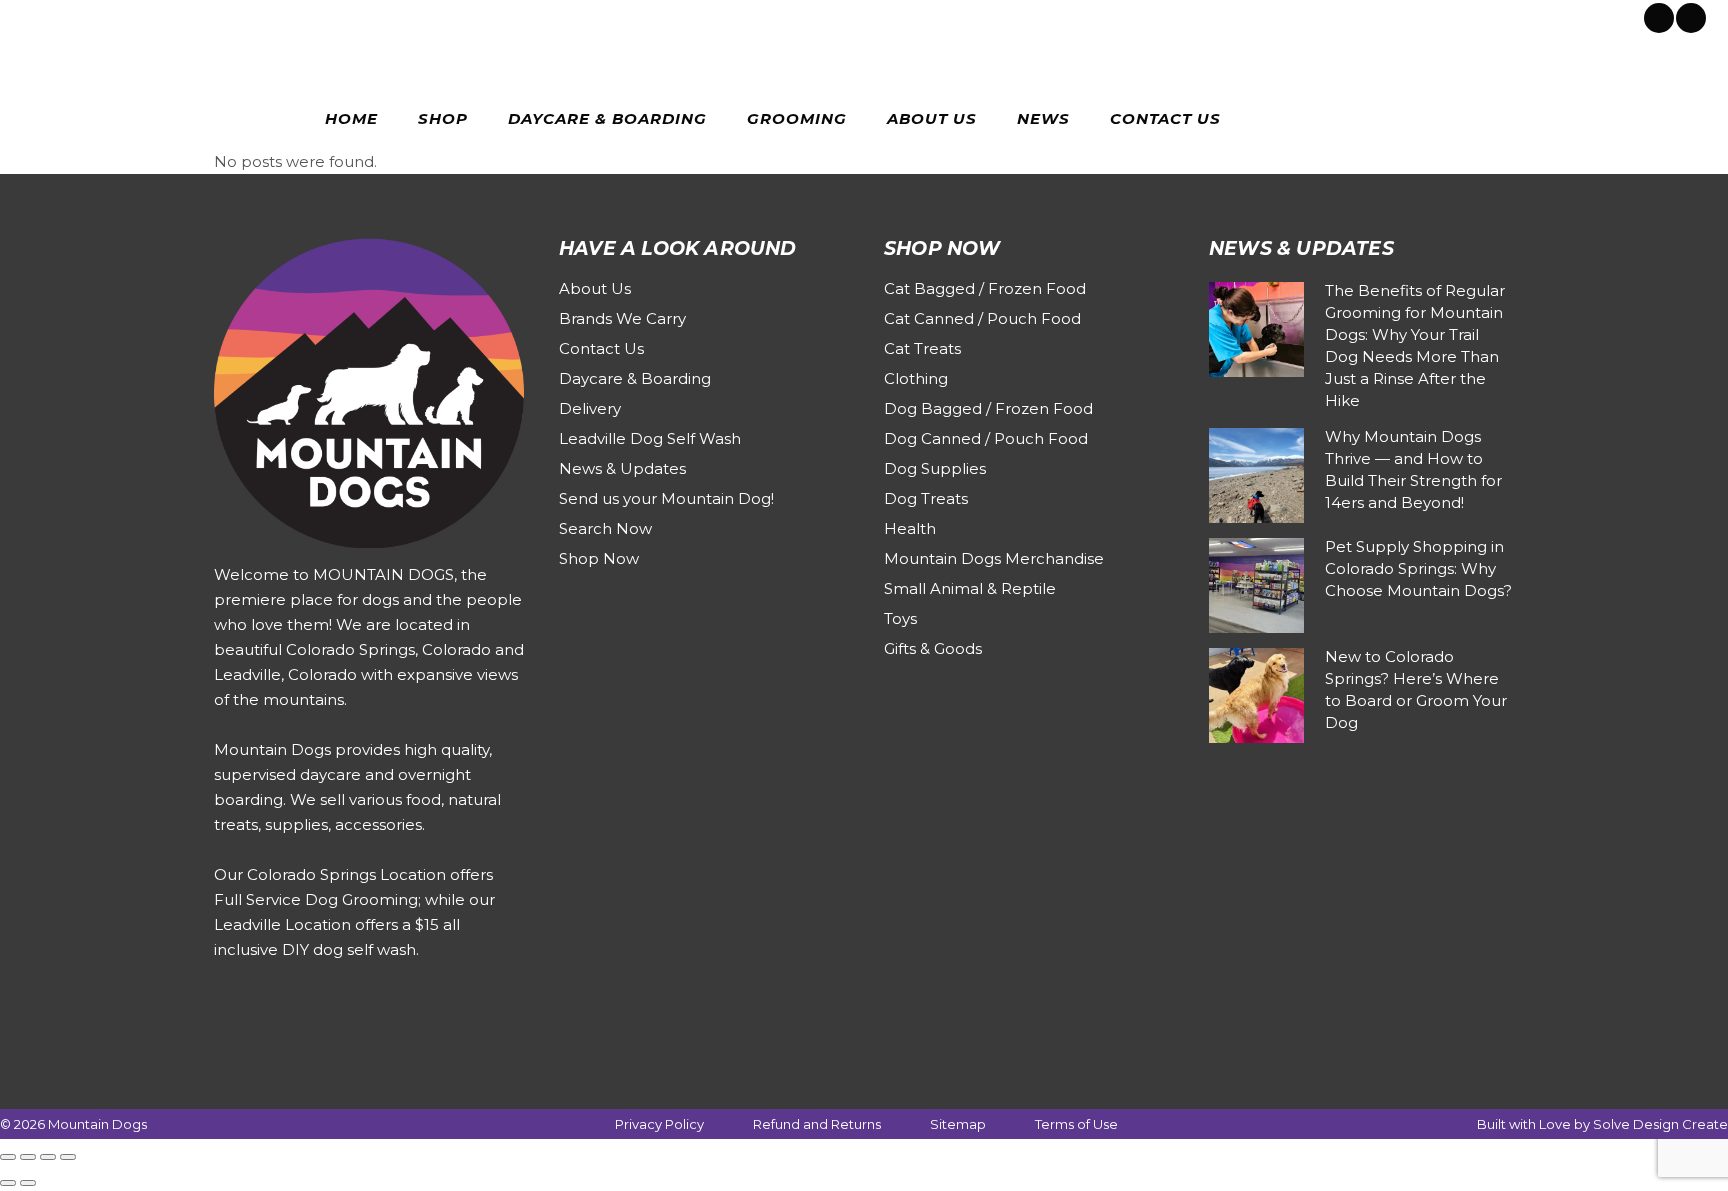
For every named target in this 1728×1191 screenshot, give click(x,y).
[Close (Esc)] (68, 1157)
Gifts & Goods (933, 648)
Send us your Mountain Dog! (666, 498)
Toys (900, 618)
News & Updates (622, 468)
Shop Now (599, 558)
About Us (595, 288)
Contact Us (601, 348)
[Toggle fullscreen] (28, 1157)
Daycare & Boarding (635, 378)
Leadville (195, 16)
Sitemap (958, 1124)
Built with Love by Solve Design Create (1602, 1124)
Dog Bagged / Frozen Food (988, 408)
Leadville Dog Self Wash (650, 438)
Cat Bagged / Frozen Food (985, 288)
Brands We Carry (622, 318)
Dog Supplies (935, 468)
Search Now (605, 528)
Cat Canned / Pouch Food (982, 318)
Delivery (590, 408)
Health (910, 528)
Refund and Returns (817, 1124)
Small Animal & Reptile (970, 588)
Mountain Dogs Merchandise (994, 558)
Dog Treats (926, 498)
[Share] (48, 1157)
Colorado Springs (93, 16)
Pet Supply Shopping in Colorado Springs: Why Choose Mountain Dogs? (1418, 568)
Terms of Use (1076, 1124)
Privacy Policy (659, 1124)
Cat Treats (922, 348)
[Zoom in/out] (8, 1157)
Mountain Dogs (97, 1124)
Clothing (916, 378)
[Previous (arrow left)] (8, 1183)
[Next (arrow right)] (28, 1183)
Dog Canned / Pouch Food (986, 438)
